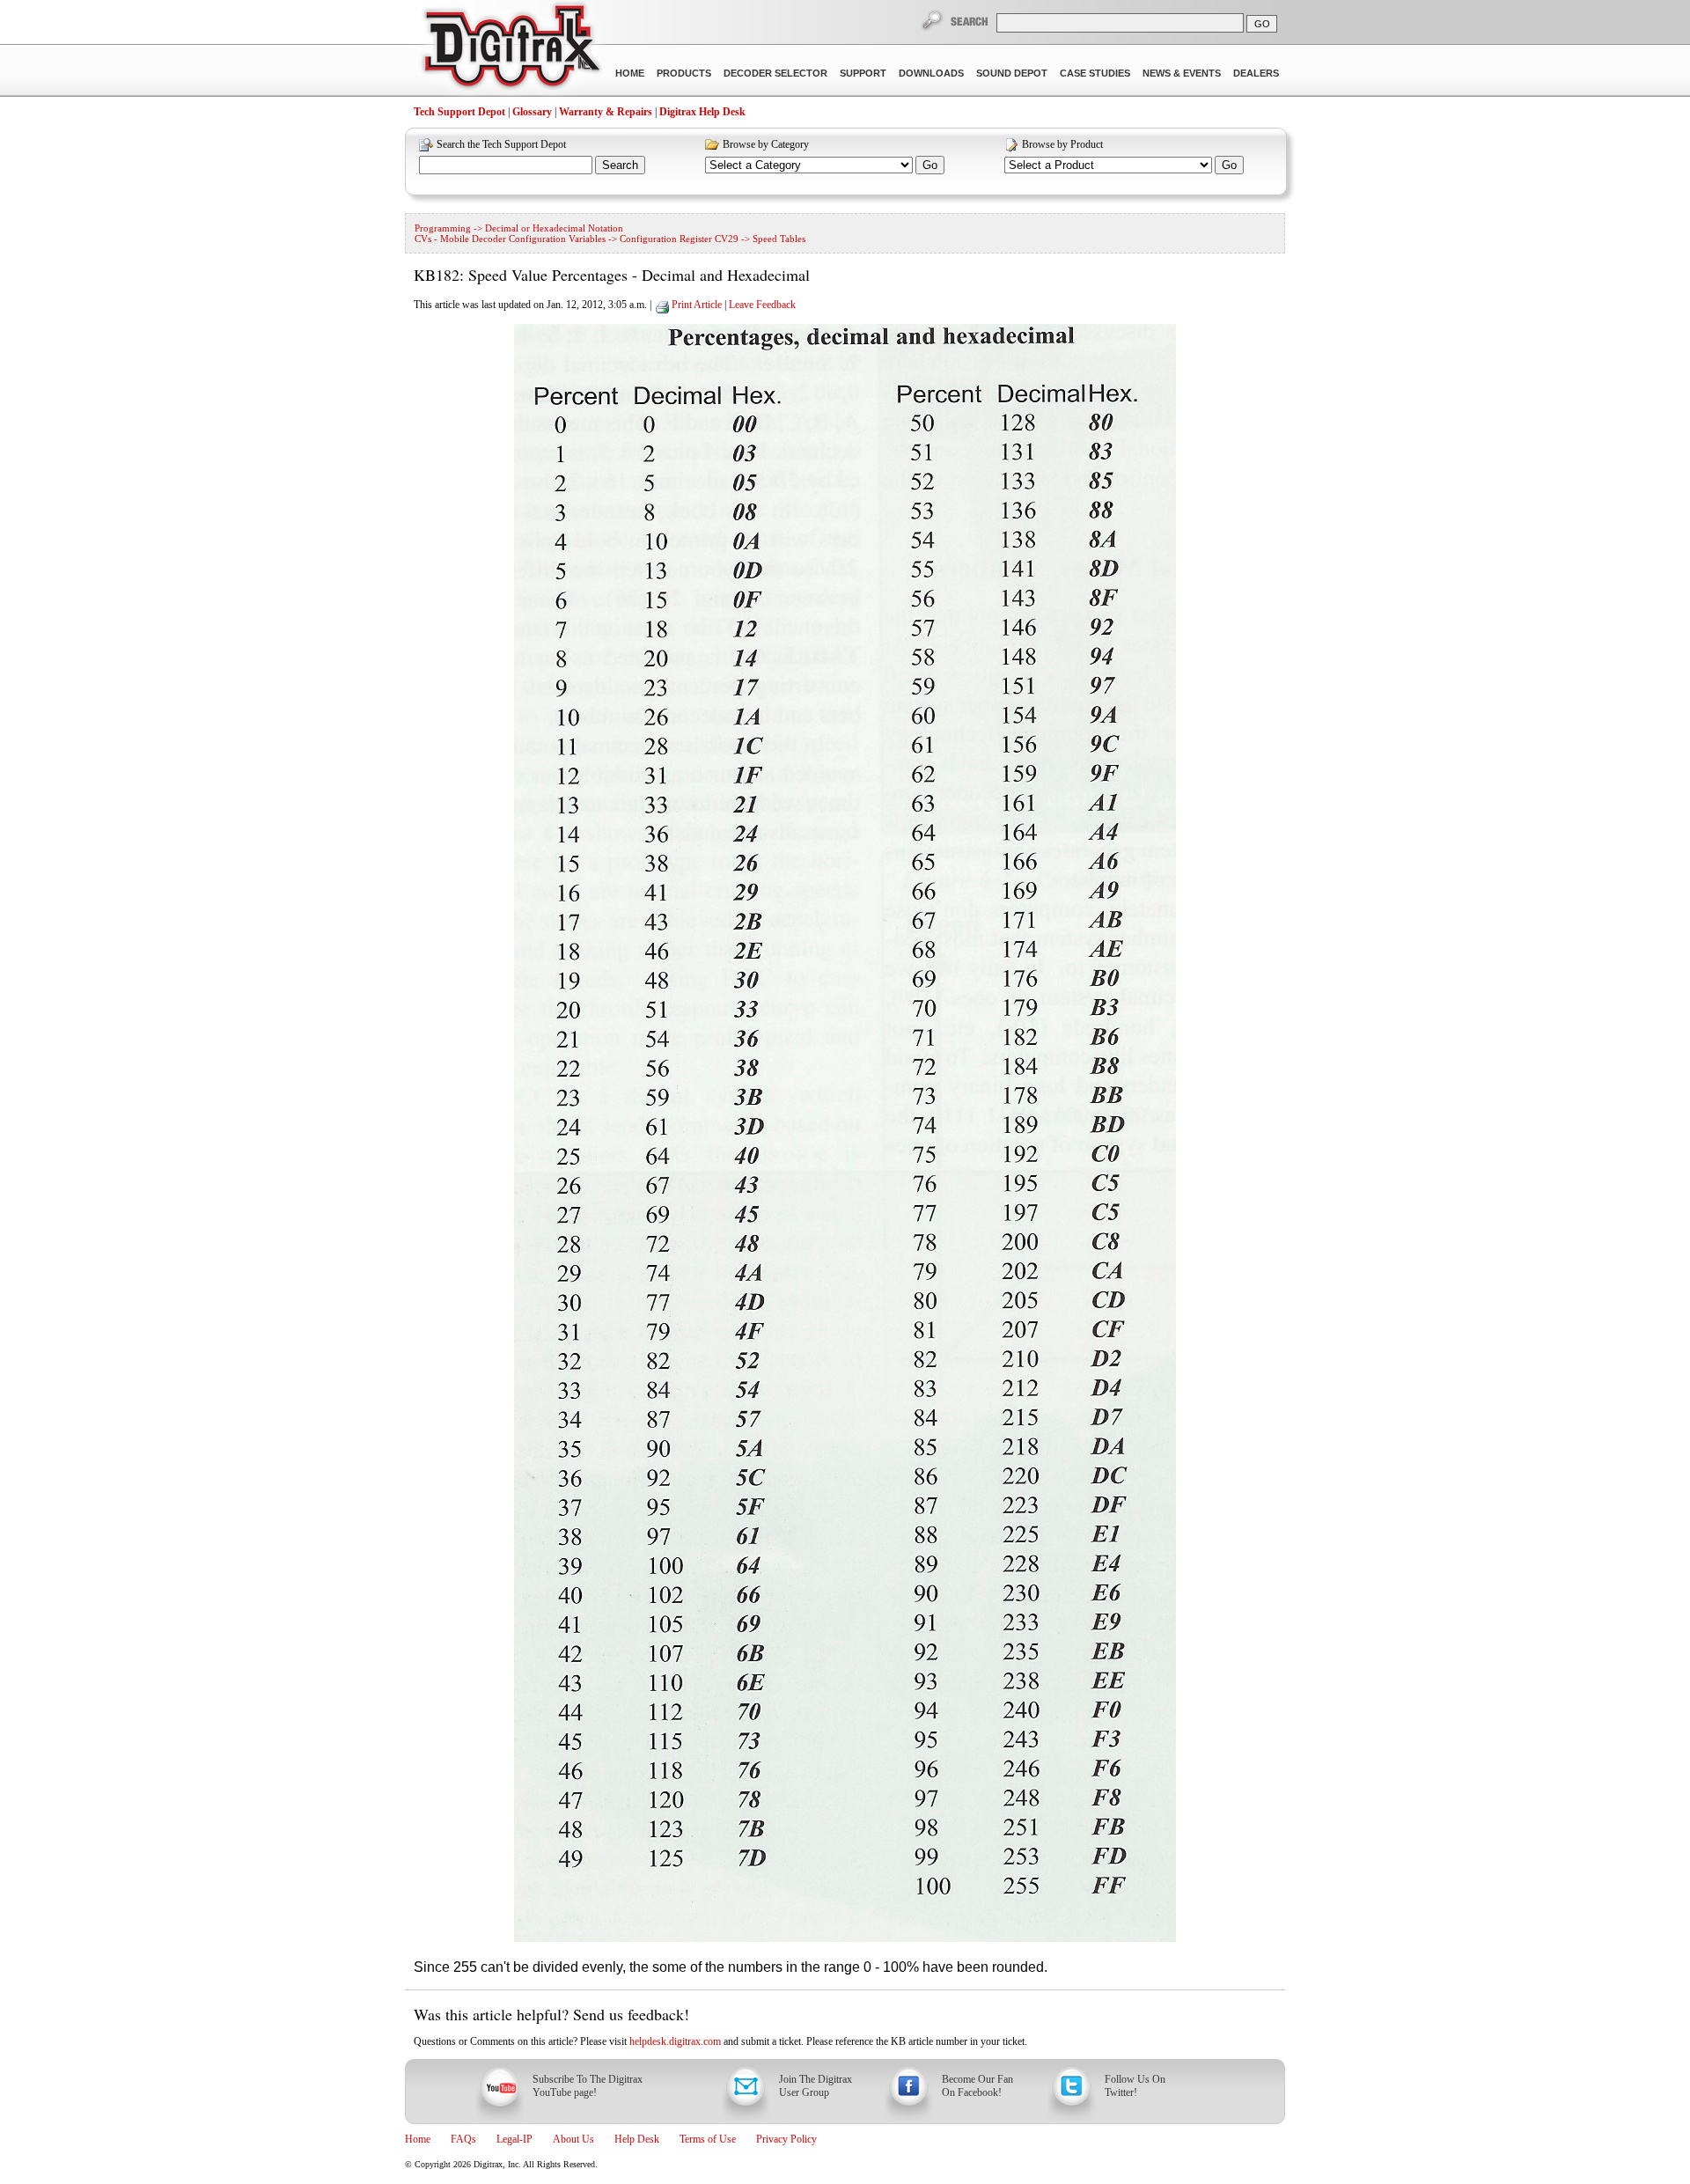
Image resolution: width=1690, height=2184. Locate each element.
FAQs (463, 2139)
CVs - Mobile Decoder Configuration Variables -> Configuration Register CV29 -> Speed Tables (610, 239)
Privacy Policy (786, 2139)
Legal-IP (514, 2139)
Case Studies (1095, 73)
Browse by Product (1062, 144)
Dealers (1256, 73)
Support (863, 73)
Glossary (532, 112)
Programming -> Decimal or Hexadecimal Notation (519, 228)
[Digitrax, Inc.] (511, 49)
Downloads (931, 73)
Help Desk (637, 2139)
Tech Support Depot (459, 112)
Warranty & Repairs (606, 112)
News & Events (1182, 73)
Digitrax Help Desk (702, 112)
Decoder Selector (775, 73)
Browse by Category (766, 144)
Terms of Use (708, 2139)
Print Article (697, 305)
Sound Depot (1012, 73)
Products (684, 73)
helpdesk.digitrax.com (675, 2041)
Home (630, 73)
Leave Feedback (762, 305)
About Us (573, 2139)
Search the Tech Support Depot (501, 144)
